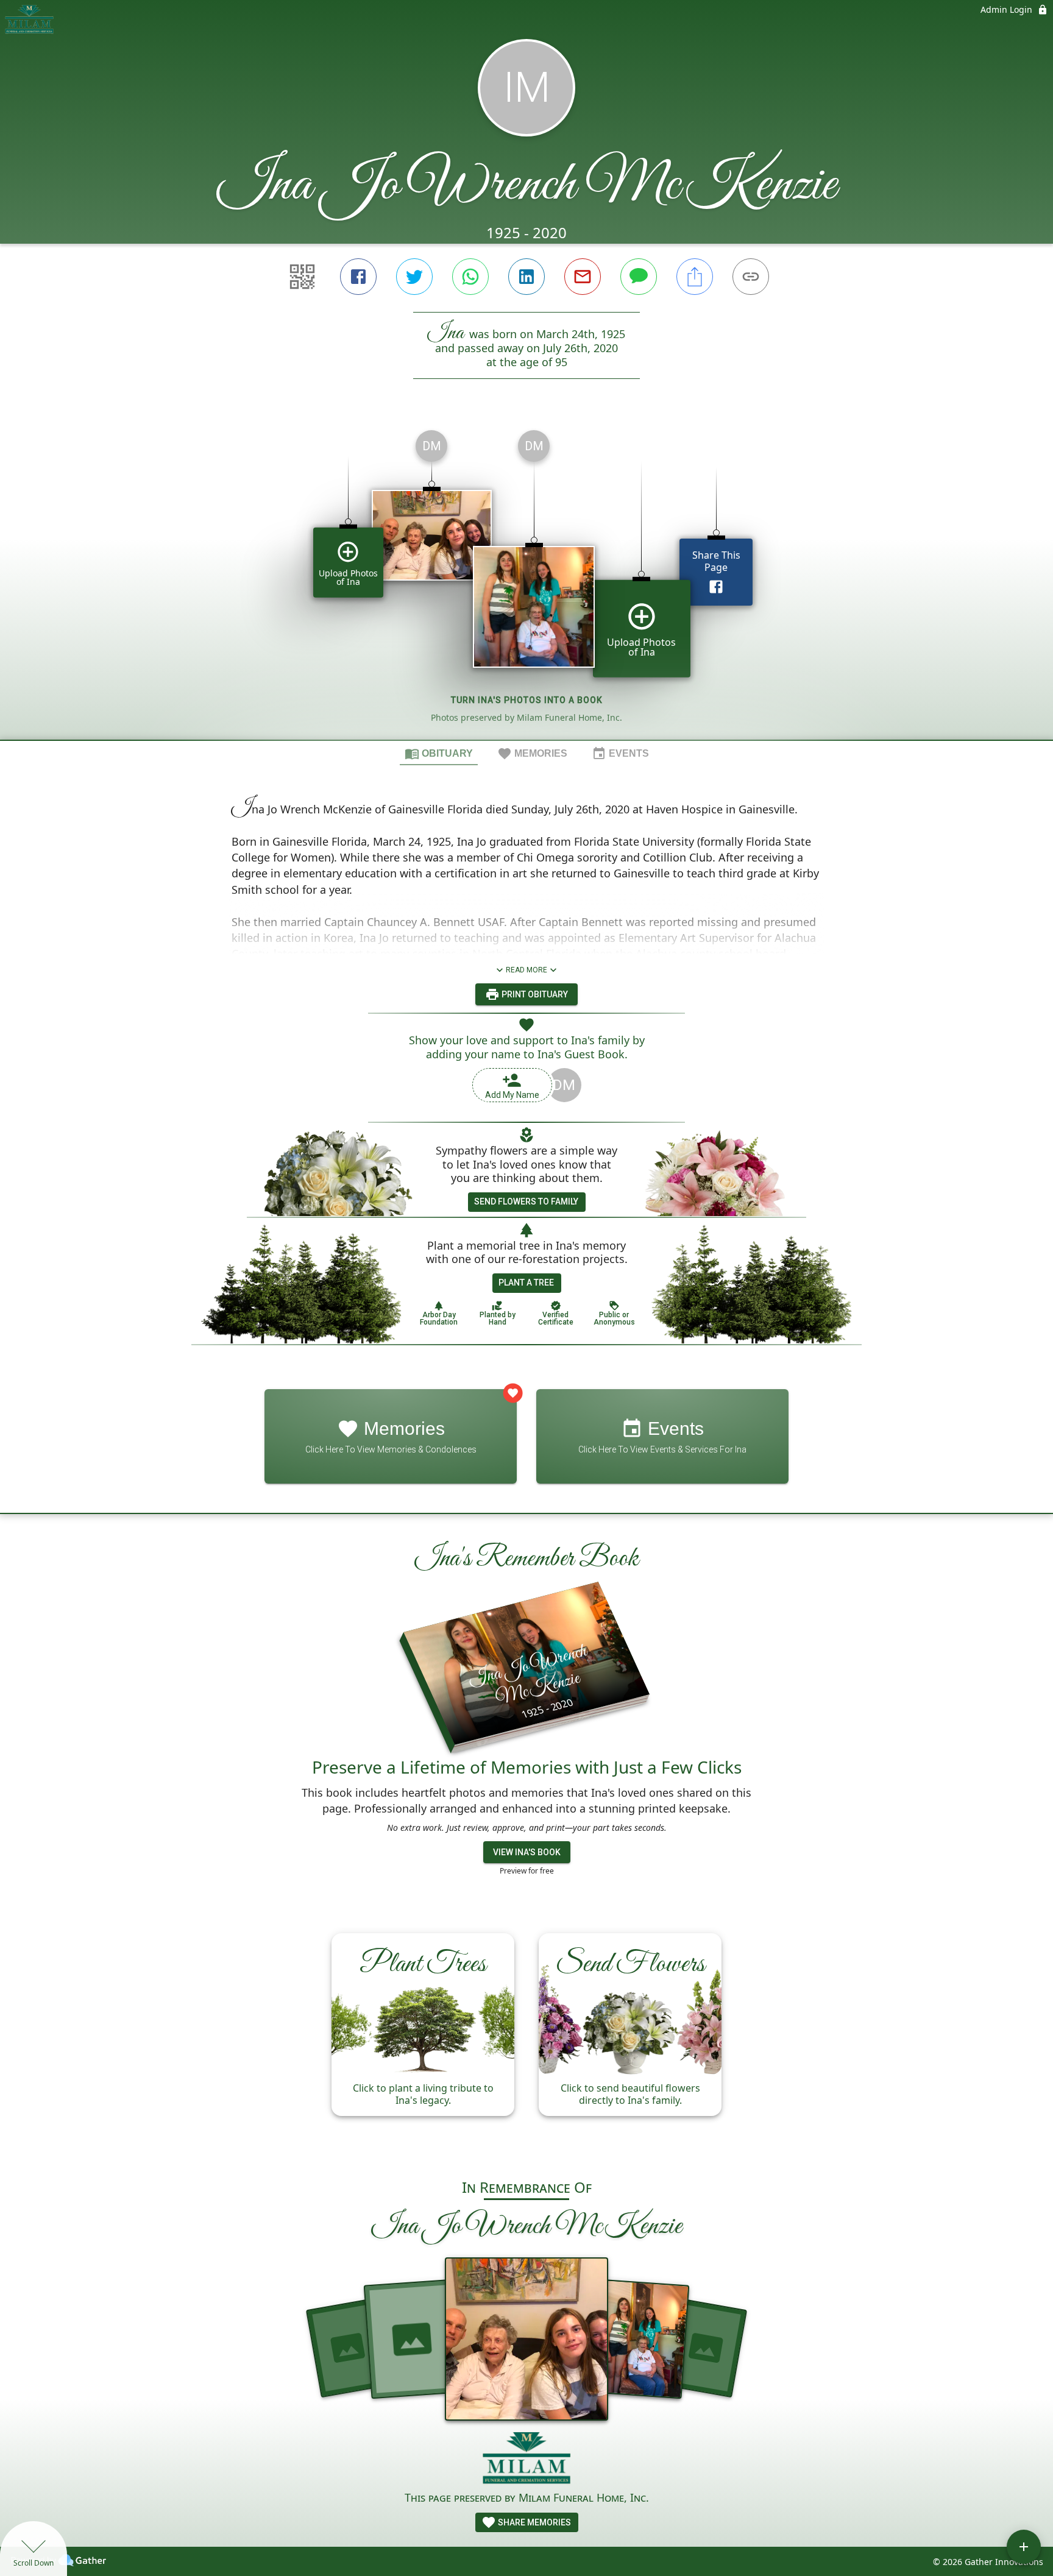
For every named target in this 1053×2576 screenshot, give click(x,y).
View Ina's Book (527, 1852)
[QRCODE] (302, 277)
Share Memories (534, 2522)
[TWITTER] (414, 277)
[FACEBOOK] (358, 277)
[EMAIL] (583, 277)
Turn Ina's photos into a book (527, 700)
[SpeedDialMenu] (1024, 2547)
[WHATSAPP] (470, 277)
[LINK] (751, 277)
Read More (526, 970)
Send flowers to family (526, 1201)
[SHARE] (695, 277)
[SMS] (639, 277)
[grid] (526, 580)
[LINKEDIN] (526, 277)
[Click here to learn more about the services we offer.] (527, 2460)
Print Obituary (534, 994)
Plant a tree (526, 1283)
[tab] (439, 753)
